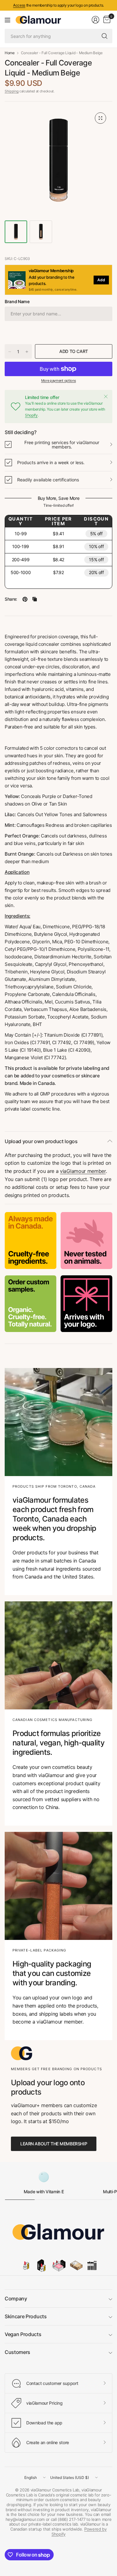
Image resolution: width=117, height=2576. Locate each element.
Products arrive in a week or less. (51, 462)
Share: (11, 599)
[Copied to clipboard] (35, 599)
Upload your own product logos (41, 1141)
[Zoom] (100, 118)
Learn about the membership (54, 2144)
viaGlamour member (83, 1171)
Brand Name (17, 301)
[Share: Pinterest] (25, 599)
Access (19, 5)
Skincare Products (26, 2316)
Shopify (31, 415)
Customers (17, 2352)
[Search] (105, 36)
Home (10, 53)
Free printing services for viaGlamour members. (62, 445)
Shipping (12, 91)
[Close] (106, 397)
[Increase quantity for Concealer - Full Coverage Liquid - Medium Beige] (27, 352)
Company (16, 2299)
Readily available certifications (48, 480)
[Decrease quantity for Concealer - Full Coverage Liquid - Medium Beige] (10, 352)
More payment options (59, 381)
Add (101, 280)
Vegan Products (23, 2334)
